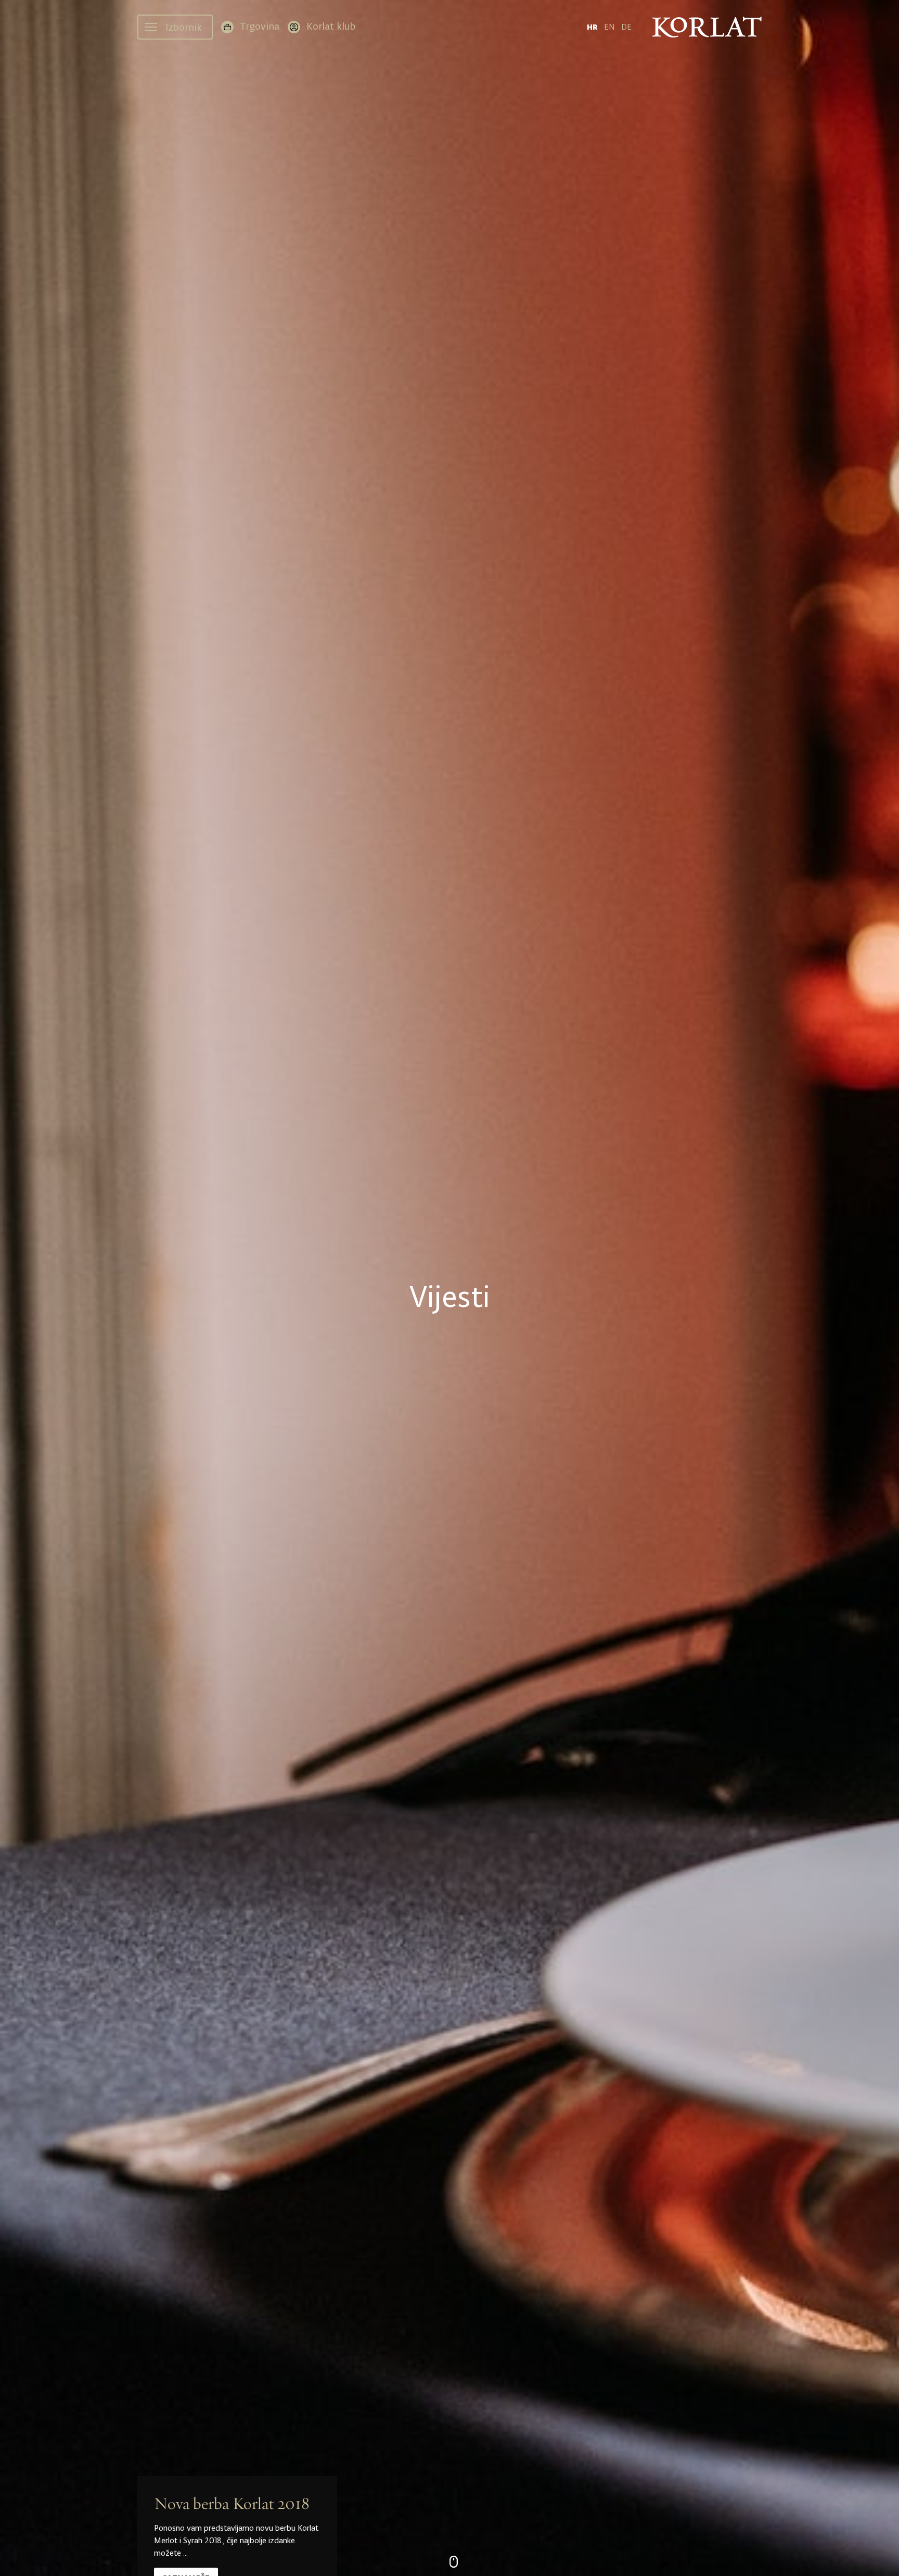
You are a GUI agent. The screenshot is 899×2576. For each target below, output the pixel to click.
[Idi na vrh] (876, 2558)
